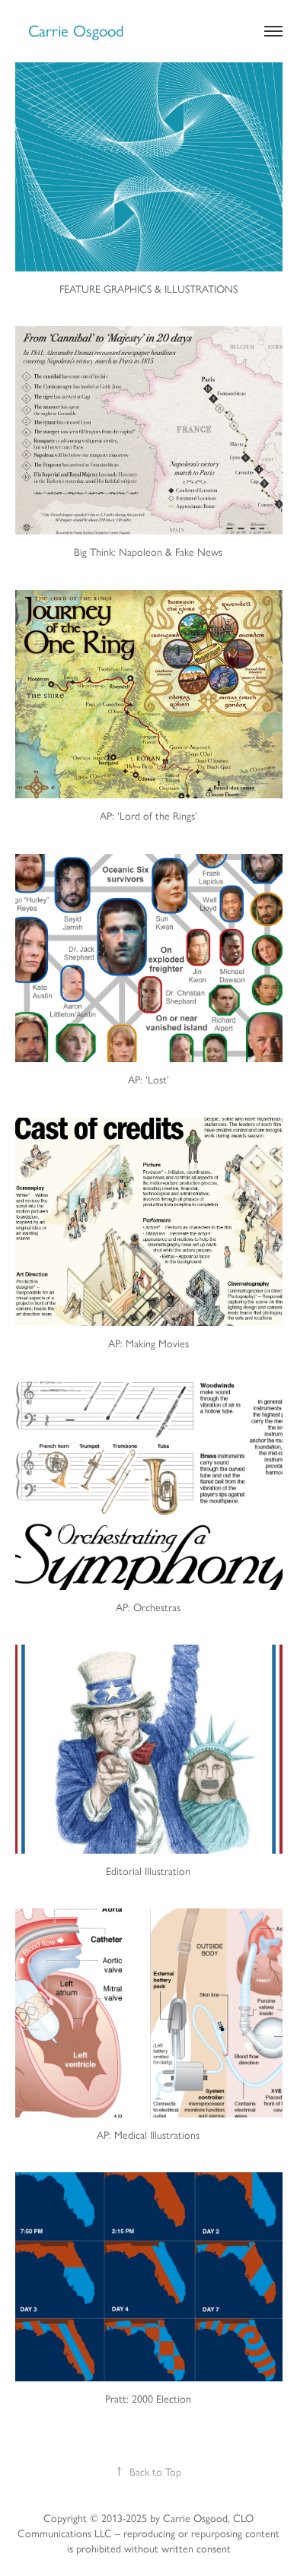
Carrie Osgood (76, 31)
